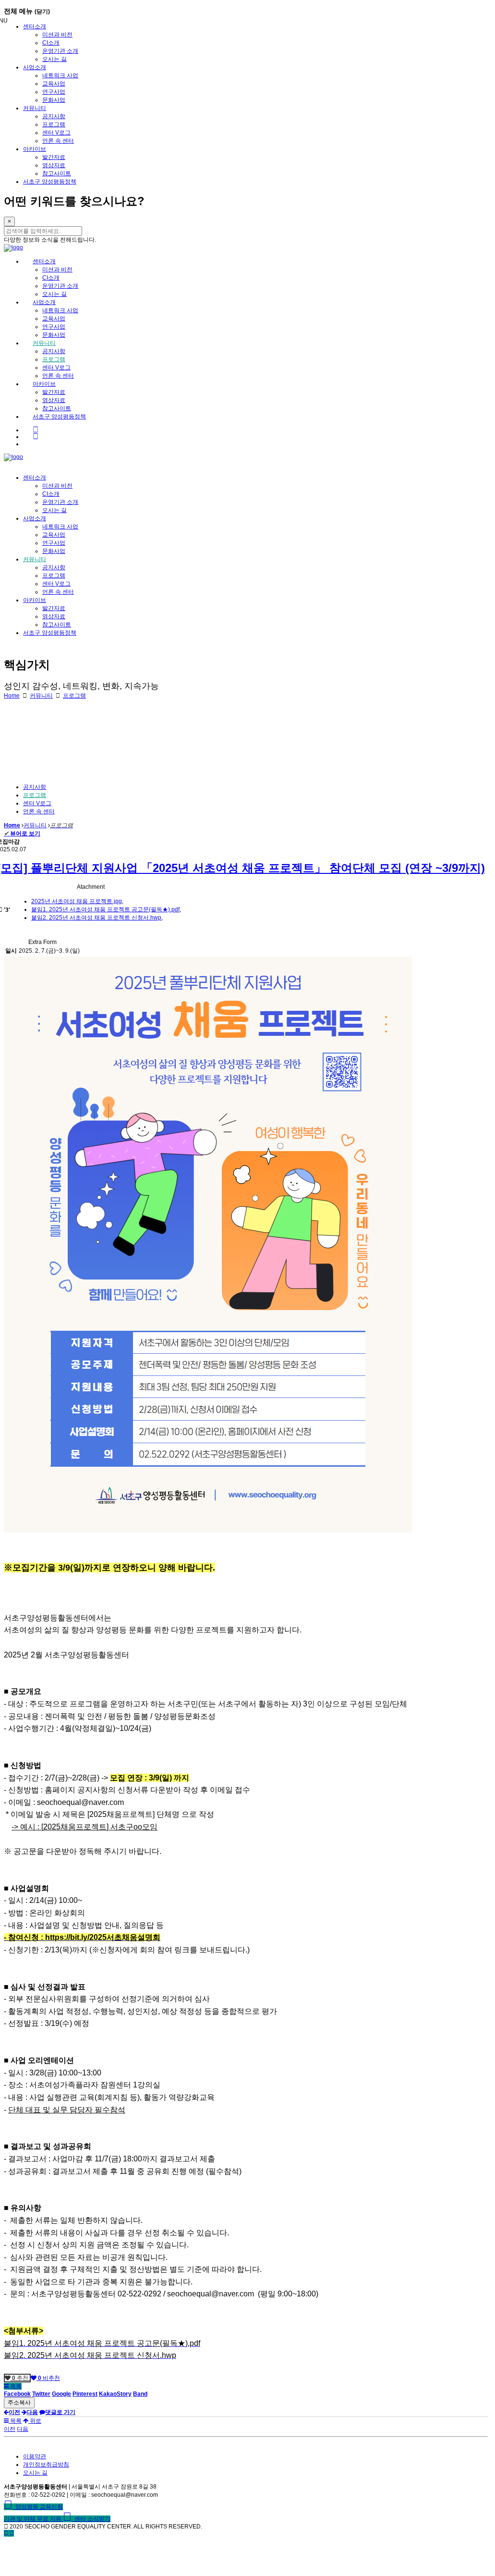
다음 (23, 2429)
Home (12, 696)
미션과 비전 (57, 35)
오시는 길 (54, 59)
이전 (10, 2429)
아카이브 (35, 149)
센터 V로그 (56, 133)
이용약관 (35, 2456)
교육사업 (54, 84)
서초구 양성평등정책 (50, 182)
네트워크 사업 (60, 75)
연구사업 (54, 92)
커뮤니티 (35, 108)
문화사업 (54, 100)
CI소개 (51, 43)
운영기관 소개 (60, 51)
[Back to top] (12, 2533)
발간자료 (54, 157)
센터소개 (35, 26)
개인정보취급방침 (46, 2465)
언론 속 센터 (58, 141)
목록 (15, 2386)
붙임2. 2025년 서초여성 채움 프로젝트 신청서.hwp (96, 918)
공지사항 (54, 116)
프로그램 (54, 124)
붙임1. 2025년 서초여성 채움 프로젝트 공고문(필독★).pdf (105, 909)
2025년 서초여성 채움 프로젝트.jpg (77, 901)
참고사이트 (57, 173)
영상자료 (54, 165)
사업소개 (35, 67)
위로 (35, 2421)
